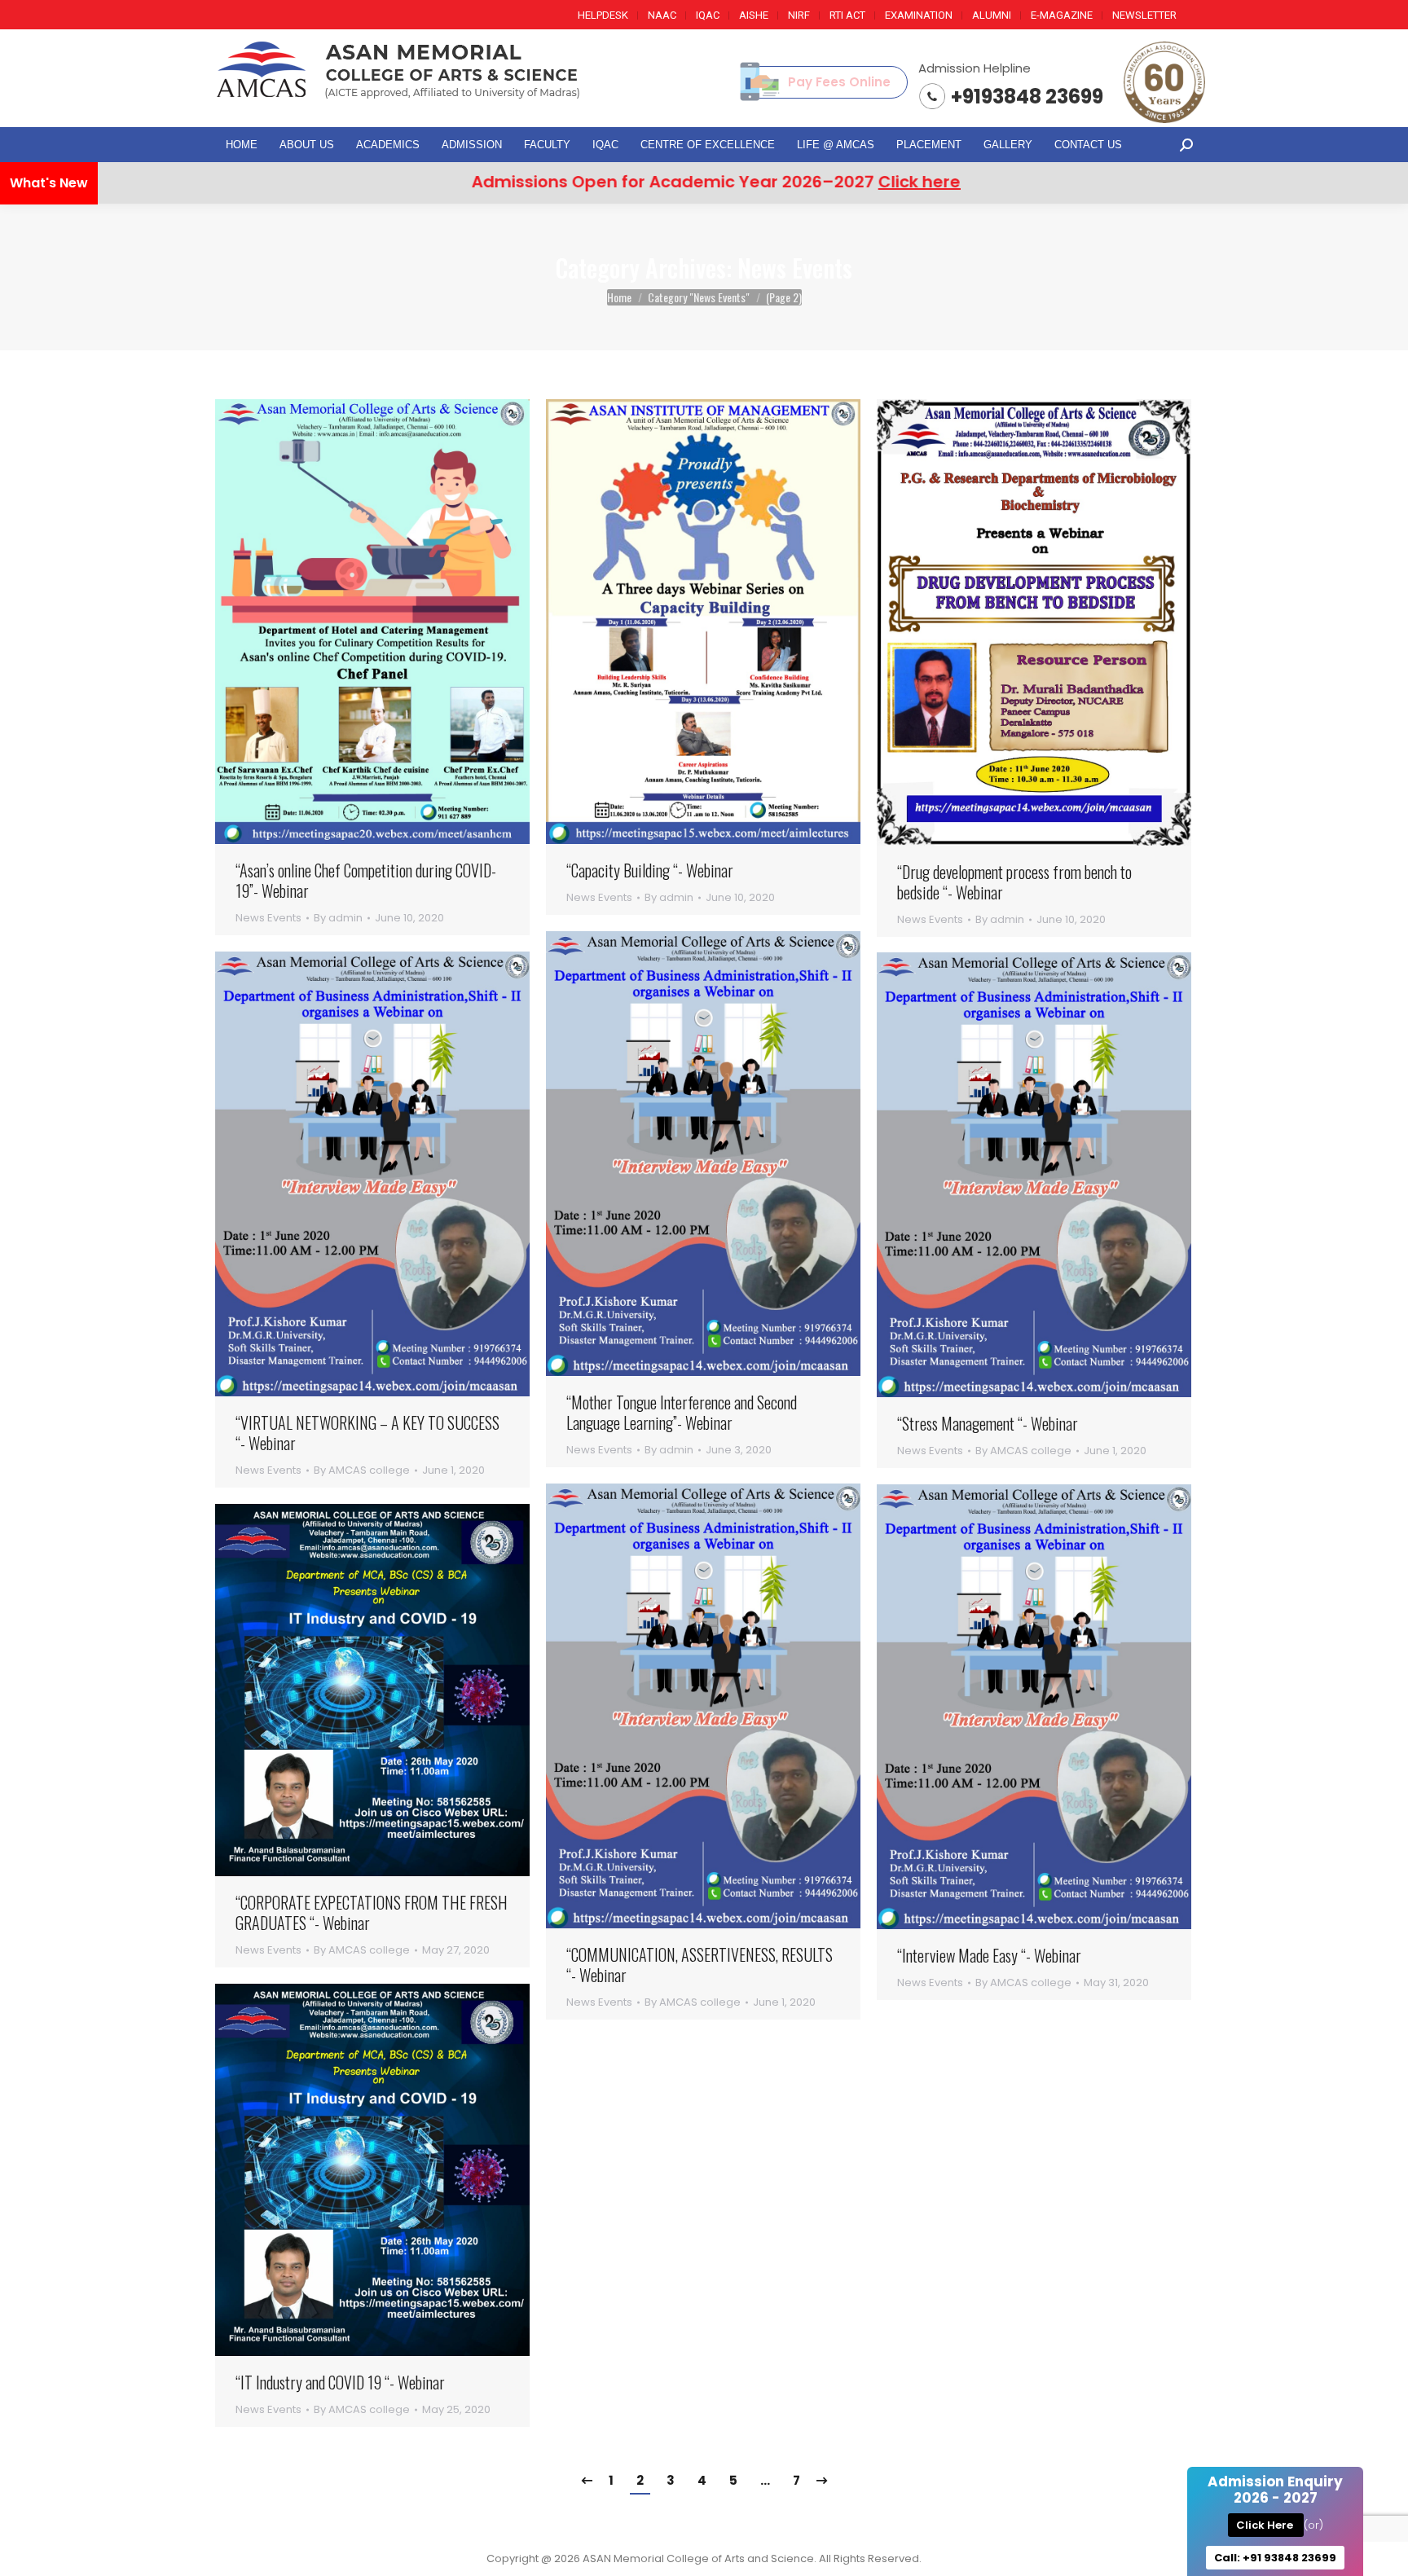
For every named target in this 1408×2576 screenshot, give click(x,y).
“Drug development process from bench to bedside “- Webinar (1014, 882)
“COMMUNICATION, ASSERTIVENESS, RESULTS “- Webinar (700, 1965)
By (338, 918)
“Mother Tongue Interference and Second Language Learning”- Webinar (682, 1413)
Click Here (1266, 2525)
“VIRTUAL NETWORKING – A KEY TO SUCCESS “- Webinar (367, 1433)
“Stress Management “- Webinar (988, 1424)
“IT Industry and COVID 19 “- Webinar (340, 2383)
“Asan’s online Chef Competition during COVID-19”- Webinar (366, 881)
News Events (268, 918)
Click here (780, 182)
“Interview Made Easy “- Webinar (989, 1956)
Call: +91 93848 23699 (1275, 2558)
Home (619, 297)
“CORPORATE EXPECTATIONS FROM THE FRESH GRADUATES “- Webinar (372, 1913)
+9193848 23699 (1027, 97)
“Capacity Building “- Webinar (650, 870)
